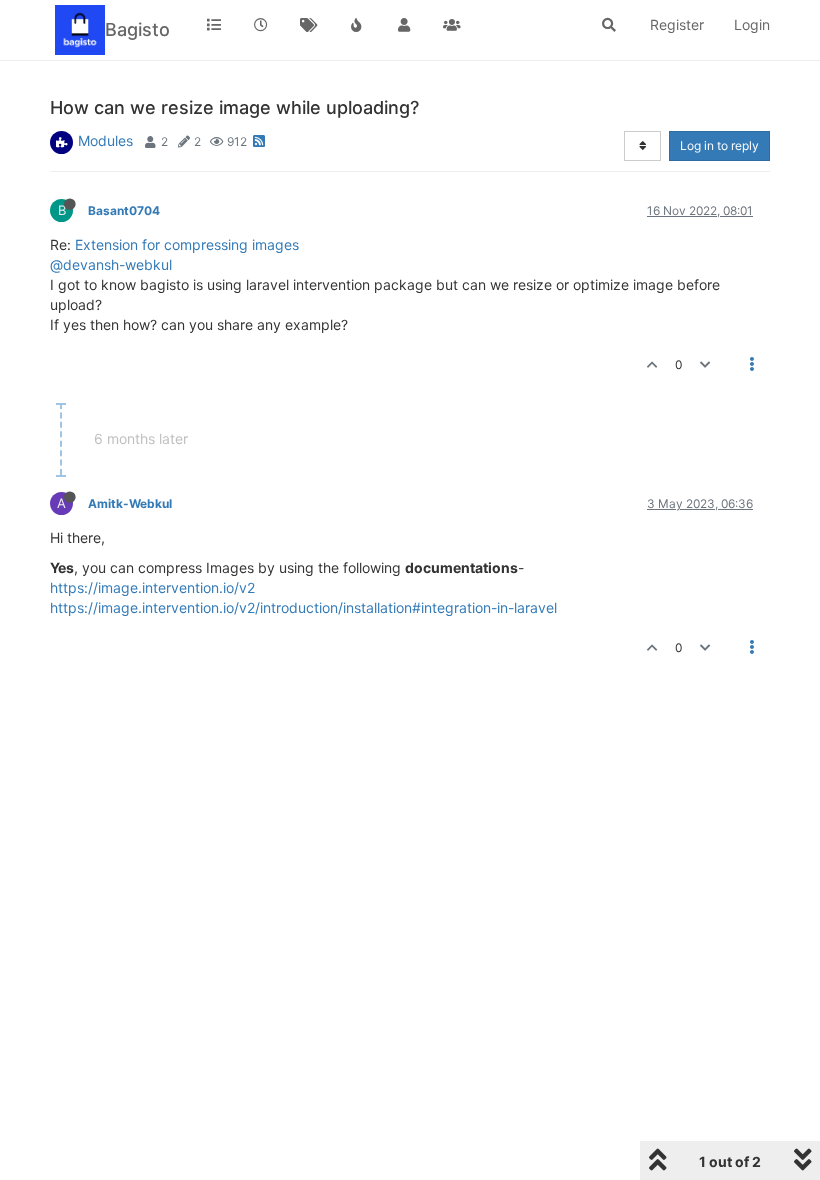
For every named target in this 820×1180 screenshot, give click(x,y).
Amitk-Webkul (130, 503)
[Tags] (309, 25)
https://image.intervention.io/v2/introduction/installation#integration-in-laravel (303, 607)
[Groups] (452, 25)
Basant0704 (124, 210)
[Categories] (214, 25)
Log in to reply (719, 145)
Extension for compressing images (187, 244)
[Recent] (262, 25)
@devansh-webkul (111, 264)
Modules (105, 140)
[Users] (404, 25)
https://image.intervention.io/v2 (152, 587)
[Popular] (357, 25)
